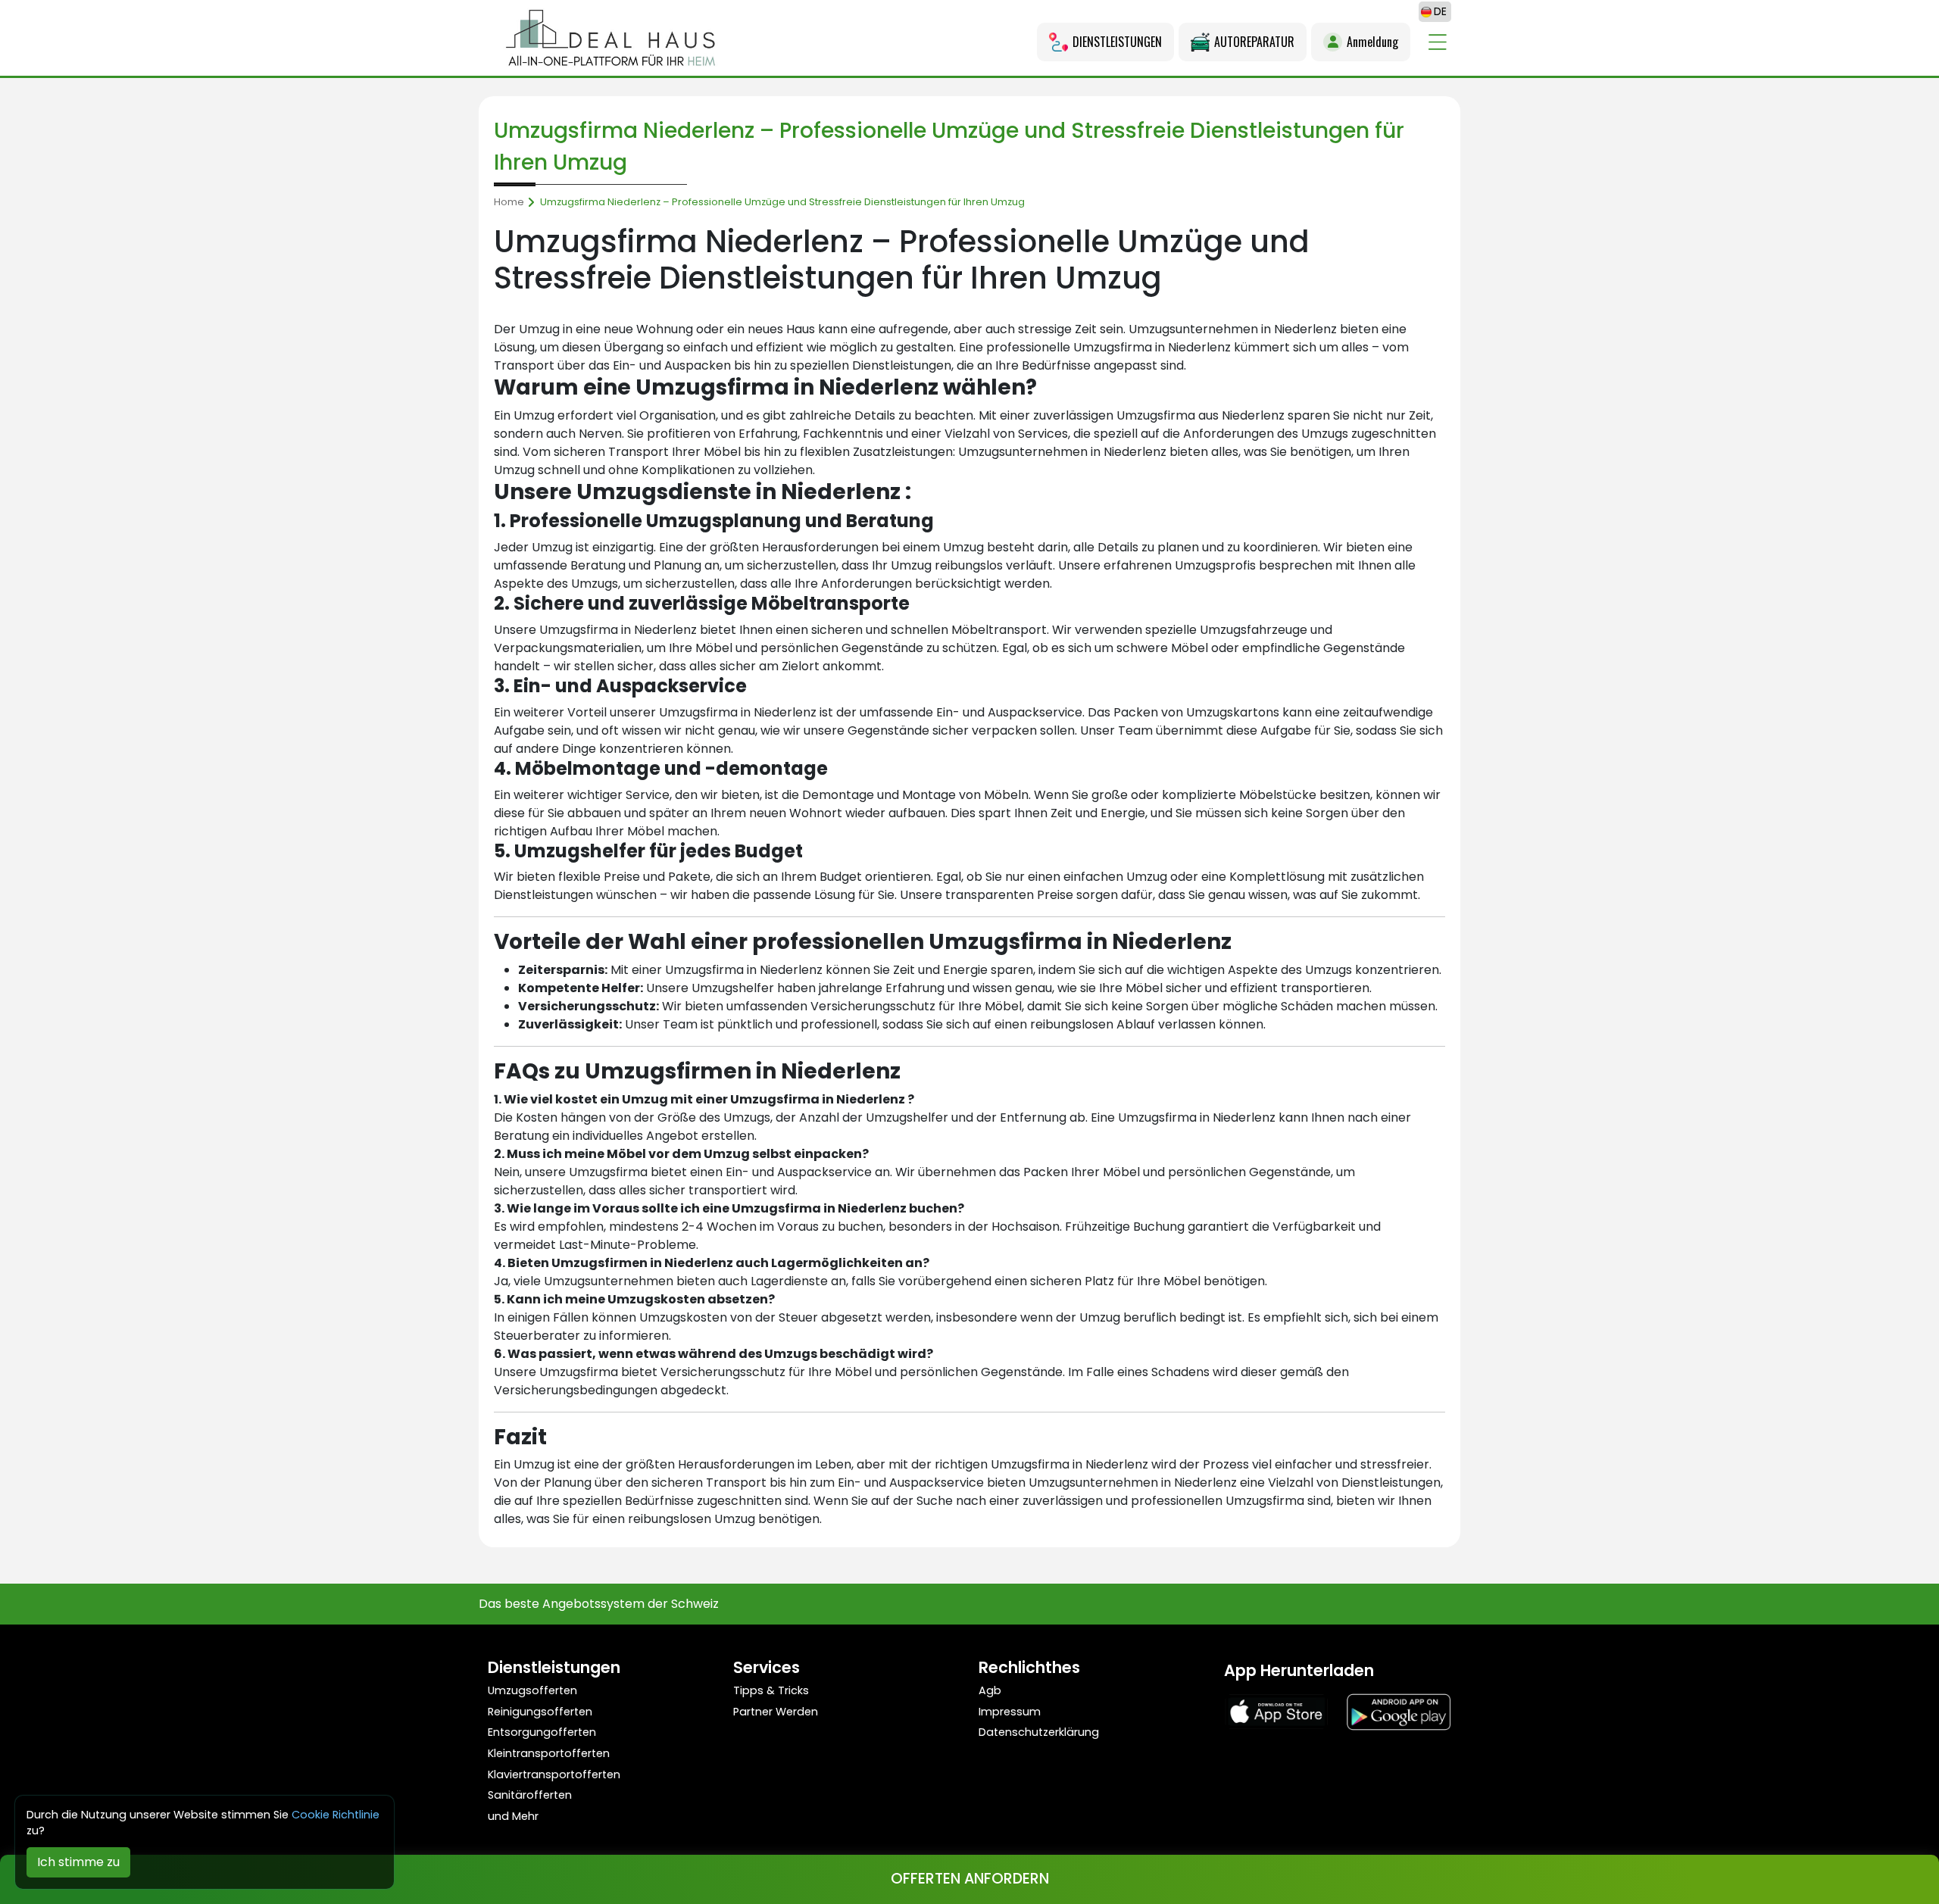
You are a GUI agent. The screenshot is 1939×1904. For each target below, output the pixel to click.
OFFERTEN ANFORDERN (970, 1879)
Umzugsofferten (532, 1690)
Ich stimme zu (78, 1862)
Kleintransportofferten (549, 1753)
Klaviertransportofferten (554, 1774)
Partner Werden (776, 1712)
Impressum (1010, 1712)
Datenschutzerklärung (1039, 1732)
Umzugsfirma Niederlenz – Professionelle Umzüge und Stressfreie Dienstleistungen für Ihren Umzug (782, 202)
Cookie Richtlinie (336, 1815)
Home (509, 202)
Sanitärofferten (530, 1795)
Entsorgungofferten (542, 1732)
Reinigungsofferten (540, 1712)
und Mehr (513, 1816)
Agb (990, 1690)
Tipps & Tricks (771, 1690)
